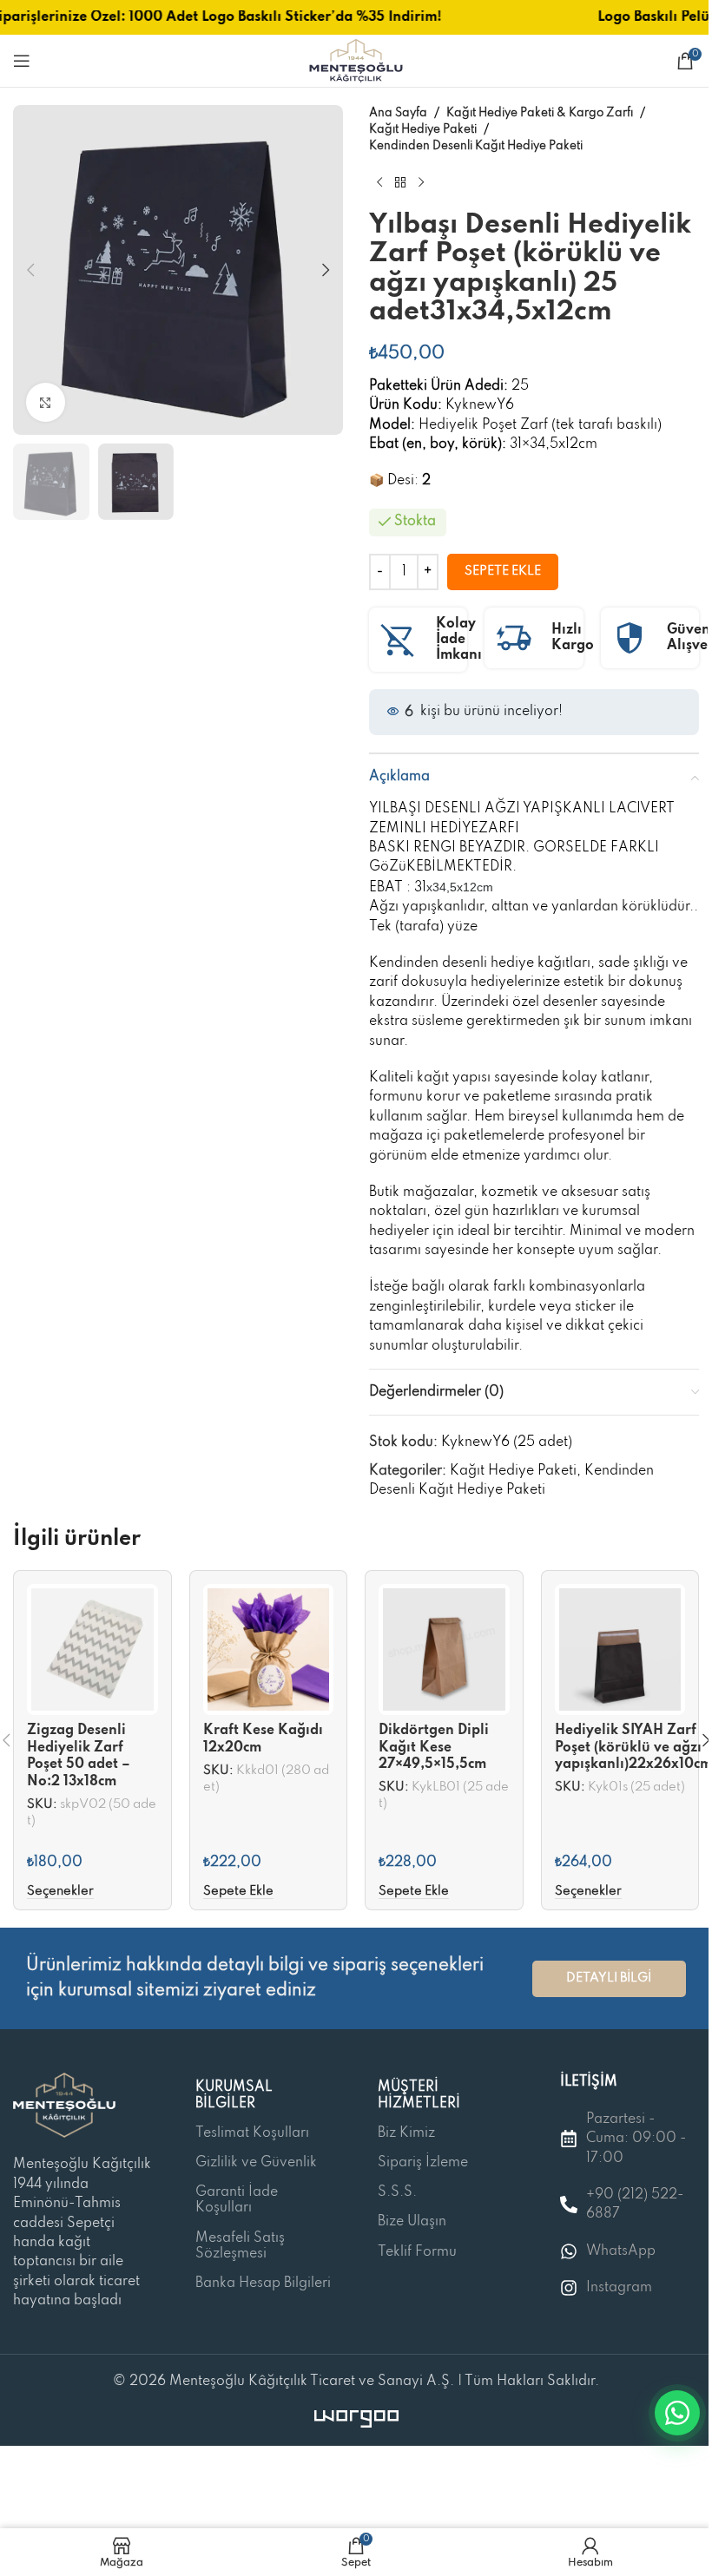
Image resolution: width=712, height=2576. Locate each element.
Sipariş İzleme (423, 2163)
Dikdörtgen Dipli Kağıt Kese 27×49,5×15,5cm (434, 1748)
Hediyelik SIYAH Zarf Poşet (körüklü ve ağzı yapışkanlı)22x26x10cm (633, 1748)
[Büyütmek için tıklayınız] (46, 402)
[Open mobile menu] (22, 61)
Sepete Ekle (503, 571)
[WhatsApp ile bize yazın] (677, 2413)
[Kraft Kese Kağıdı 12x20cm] (269, 1649)
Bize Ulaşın (412, 2222)
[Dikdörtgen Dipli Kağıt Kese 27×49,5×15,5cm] (444, 1649)
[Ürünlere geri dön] (400, 183)
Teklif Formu (417, 2252)
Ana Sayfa (398, 113)
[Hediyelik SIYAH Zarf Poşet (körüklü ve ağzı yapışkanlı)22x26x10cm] (620, 1649)
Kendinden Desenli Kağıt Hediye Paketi (476, 146)
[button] (30, 270)
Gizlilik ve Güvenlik (256, 2163)
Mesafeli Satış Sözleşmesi (240, 2246)
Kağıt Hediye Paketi (423, 130)
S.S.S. (397, 2192)
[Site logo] (356, 61)
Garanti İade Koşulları (237, 2200)
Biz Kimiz (406, 2133)
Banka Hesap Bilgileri (263, 2284)
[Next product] (421, 183)
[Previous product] (379, 183)
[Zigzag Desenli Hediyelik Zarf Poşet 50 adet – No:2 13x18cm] (92, 1649)
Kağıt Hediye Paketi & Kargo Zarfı (540, 113)
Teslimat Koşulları (252, 2133)
